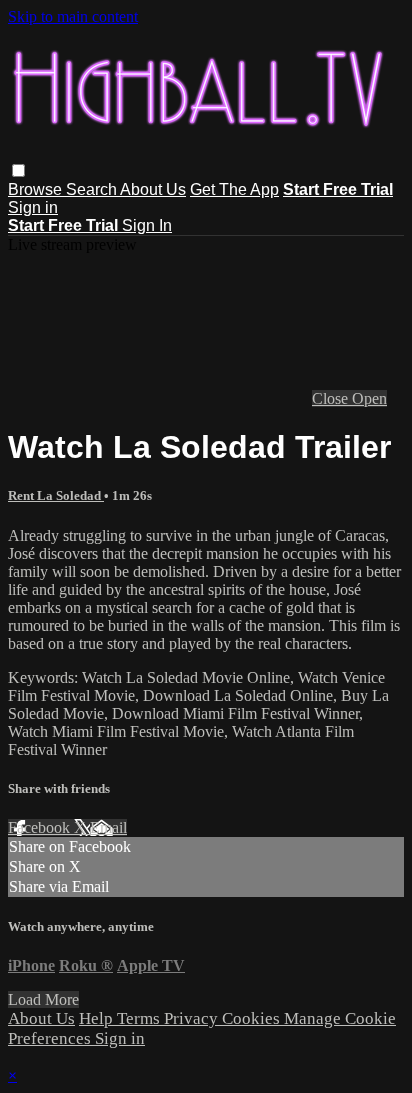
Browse (37, 189)
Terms (140, 1018)
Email (108, 827)
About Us (153, 189)
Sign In (147, 225)
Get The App (234, 189)
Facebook (41, 827)
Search (93, 189)
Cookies (253, 1018)
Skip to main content (73, 16)
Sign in (33, 207)
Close (332, 398)
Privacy (193, 1018)
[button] (18, 170)
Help (98, 1018)
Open (369, 398)
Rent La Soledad (56, 495)
